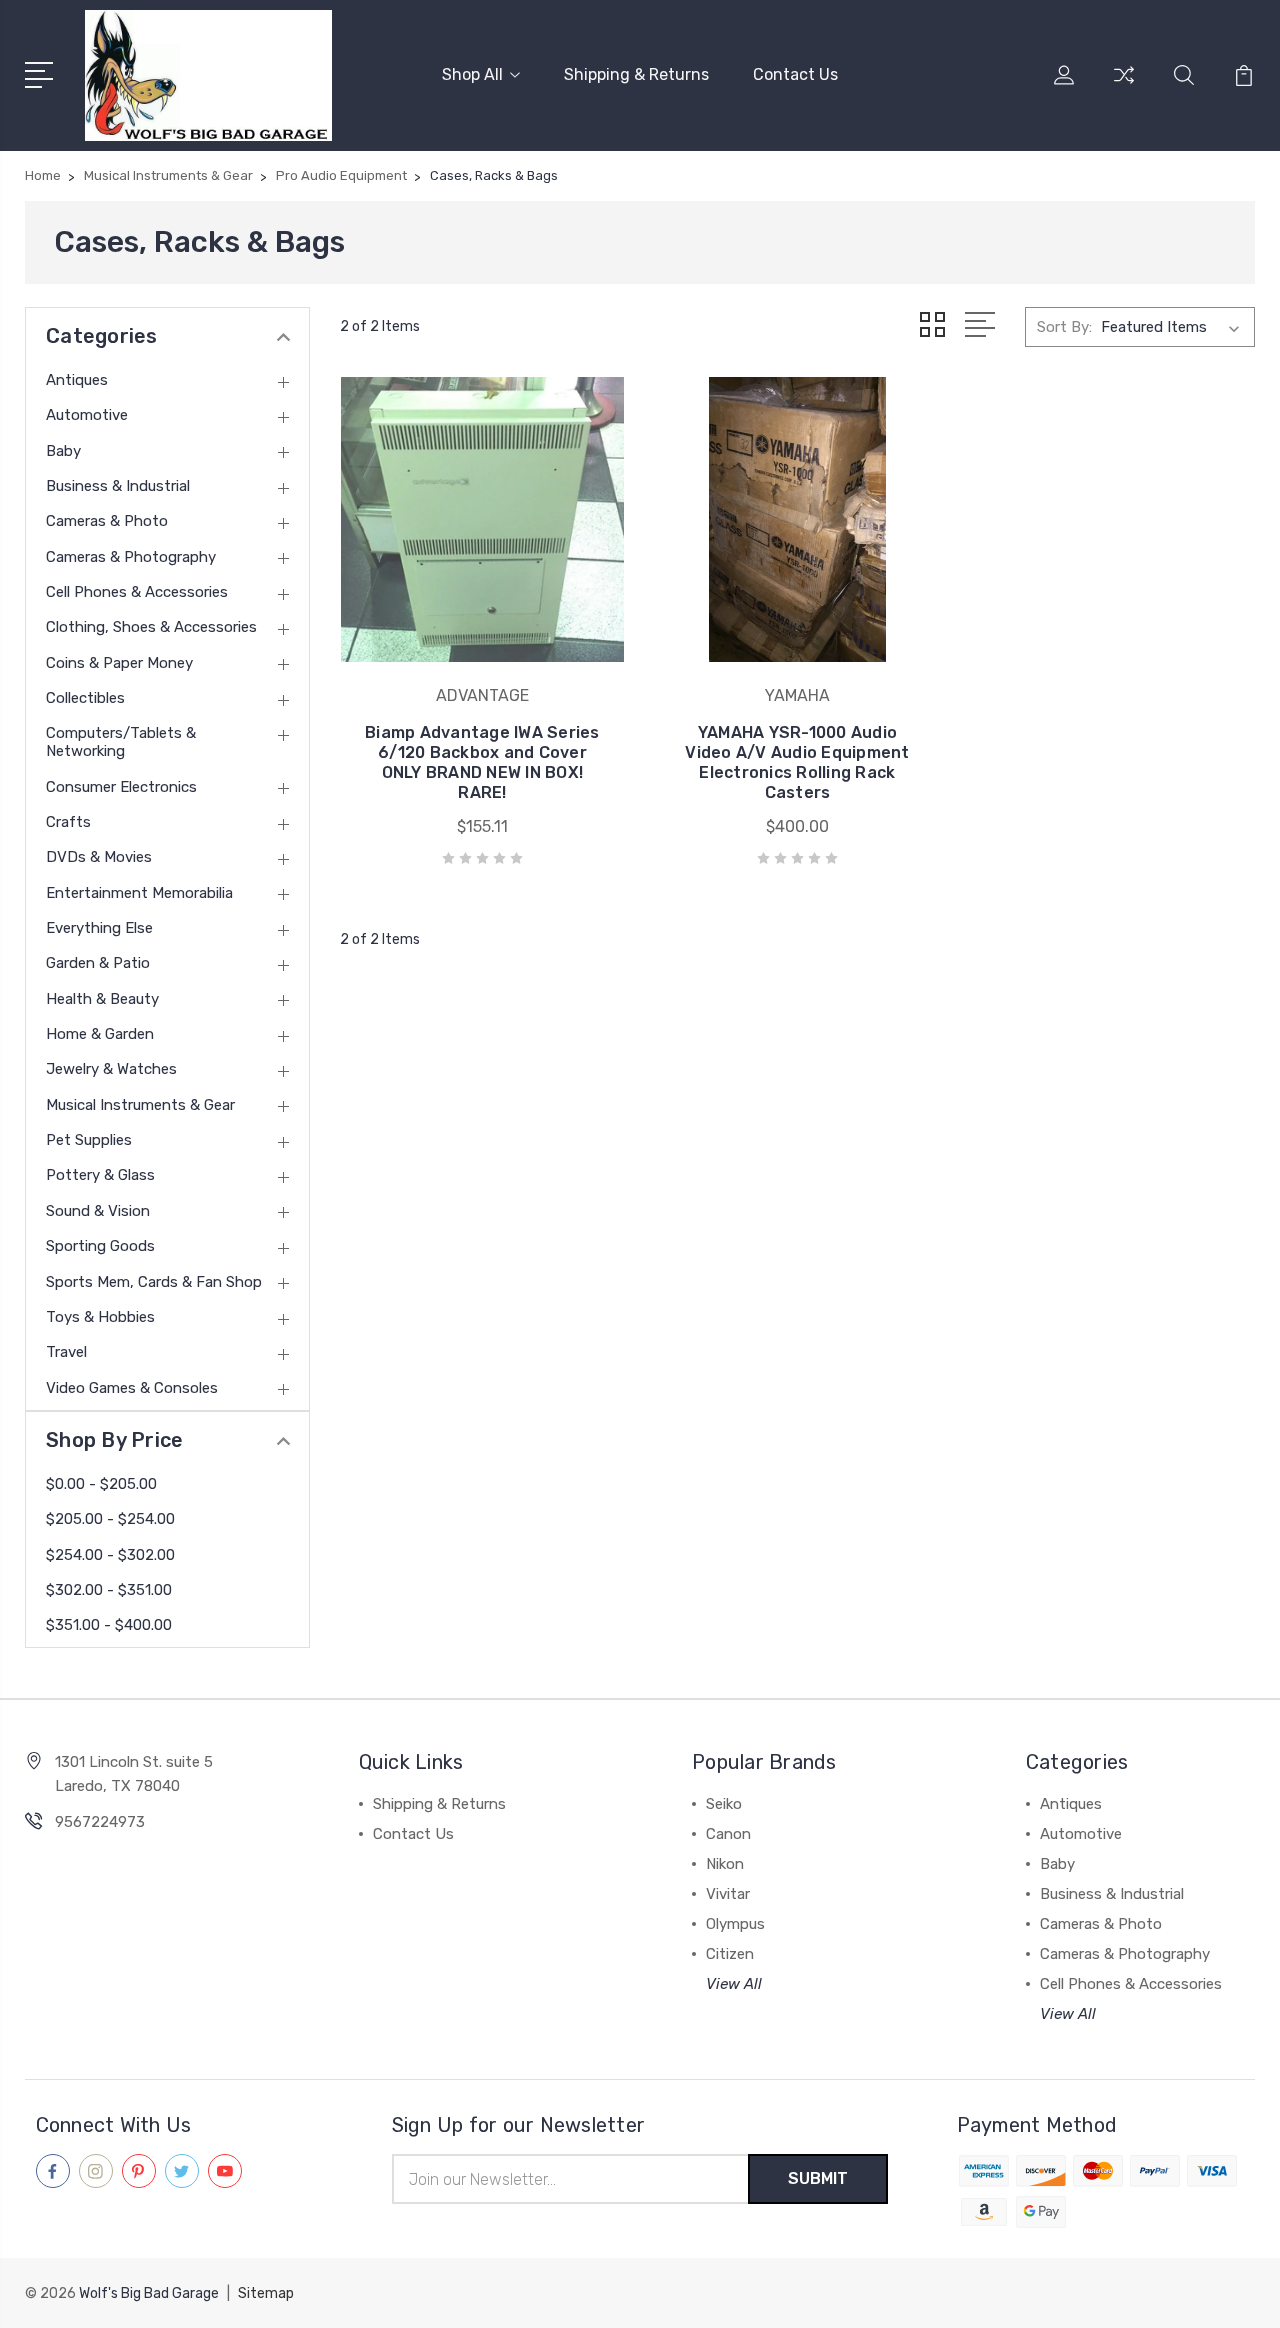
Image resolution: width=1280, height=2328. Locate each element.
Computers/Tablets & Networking (121, 742)
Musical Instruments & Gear (140, 1105)
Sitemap (266, 2293)
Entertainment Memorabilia (139, 893)
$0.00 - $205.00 (101, 1484)
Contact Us (795, 74)
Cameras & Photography (131, 557)
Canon (728, 1834)
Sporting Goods (100, 1246)
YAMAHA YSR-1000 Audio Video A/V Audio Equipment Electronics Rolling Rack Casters (797, 762)
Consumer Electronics (121, 787)
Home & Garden (100, 1034)
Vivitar (728, 1894)
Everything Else (99, 928)
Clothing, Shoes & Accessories (151, 627)
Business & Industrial (118, 486)
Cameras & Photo (107, 521)
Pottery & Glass (100, 1175)
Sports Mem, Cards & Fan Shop (154, 1282)
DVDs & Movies (99, 857)
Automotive (87, 415)
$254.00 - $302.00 (110, 1555)
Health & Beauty (102, 999)
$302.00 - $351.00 (109, 1590)
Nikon (725, 1864)
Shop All (472, 74)
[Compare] (1124, 87)
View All (734, 1984)
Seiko (724, 1804)
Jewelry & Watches (111, 1069)
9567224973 (100, 1822)
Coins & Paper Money (119, 663)
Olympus (735, 1924)
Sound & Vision (98, 1211)
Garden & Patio (98, 963)
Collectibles (85, 698)
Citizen (730, 1954)
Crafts (68, 822)
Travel (66, 1352)
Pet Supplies (89, 1140)
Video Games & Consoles (132, 1388)
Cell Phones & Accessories (137, 592)
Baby (63, 451)
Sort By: (1064, 327)
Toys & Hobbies (100, 1317)
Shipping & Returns (636, 74)
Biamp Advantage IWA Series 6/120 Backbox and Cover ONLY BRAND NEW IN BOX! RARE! (482, 762)
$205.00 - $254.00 (110, 1519)
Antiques (77, 380)
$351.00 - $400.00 (109, 1625)
